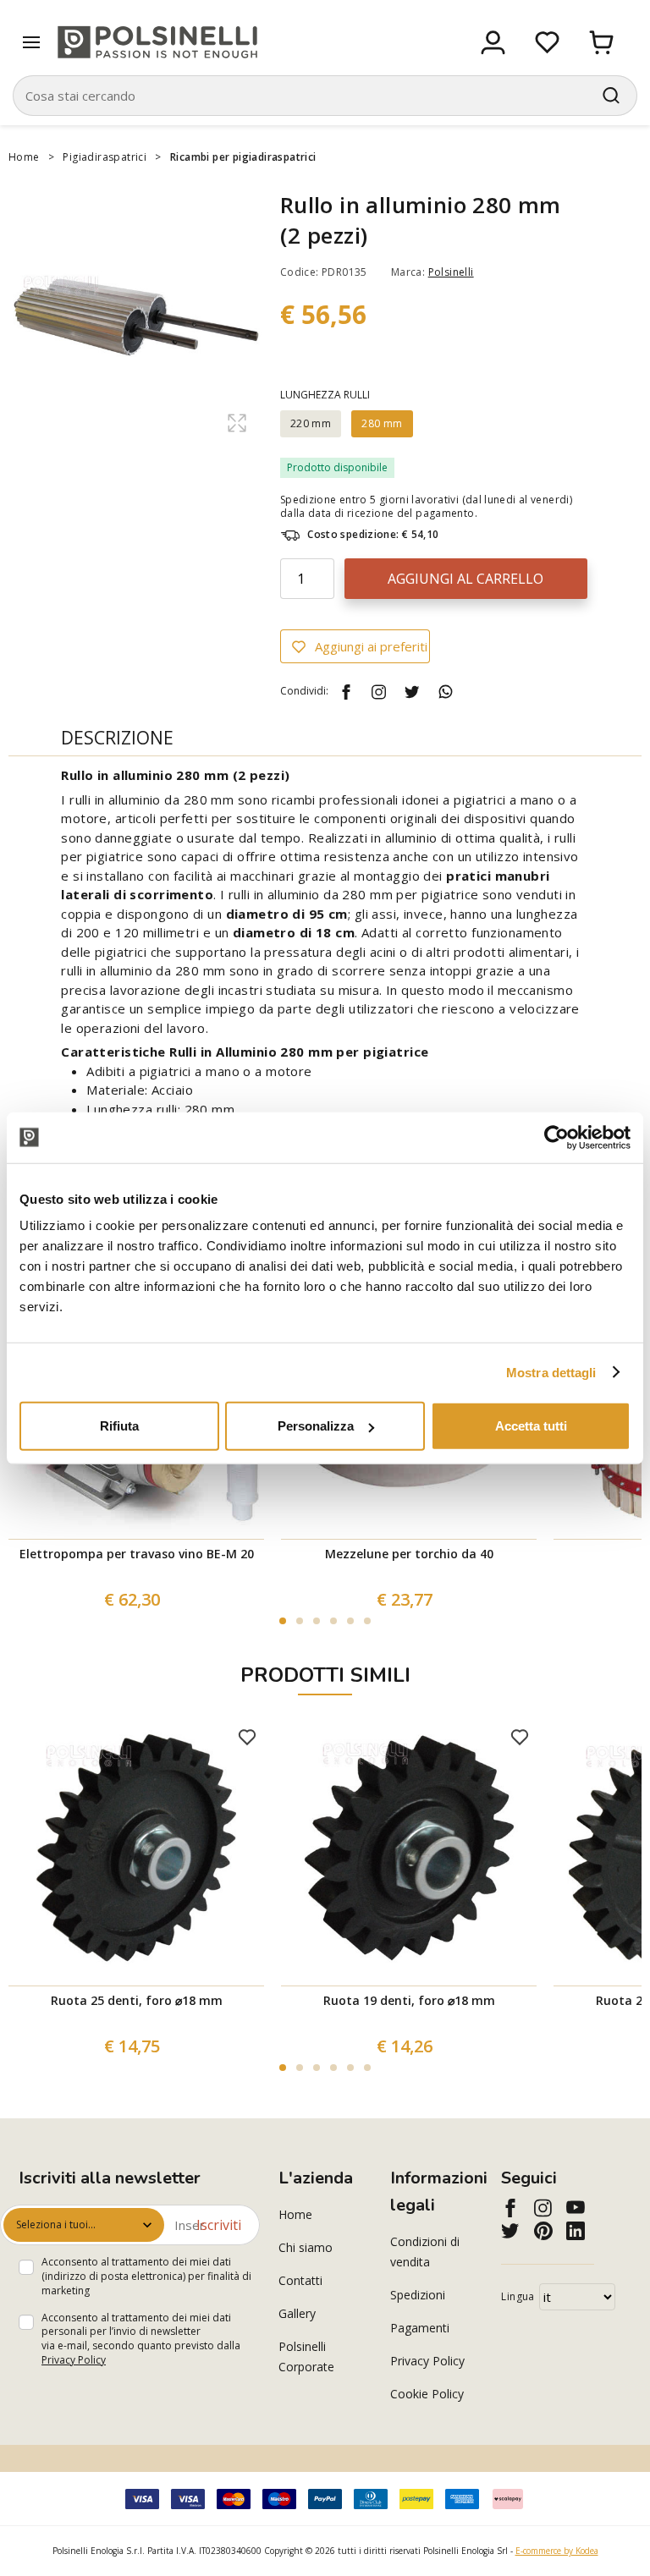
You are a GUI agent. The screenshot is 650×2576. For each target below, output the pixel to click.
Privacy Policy (74, 2360)
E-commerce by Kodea (557, 2551)
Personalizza (316, 1426)
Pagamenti (420, 2328)
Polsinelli (451, 272)
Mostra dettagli (551, 1372)
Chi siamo (306, 2247)
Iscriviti (219, 2225)
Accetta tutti (531, 1426)
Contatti (300, 2280)
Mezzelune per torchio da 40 (409, 1554)
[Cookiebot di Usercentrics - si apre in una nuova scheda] (556, 1137)
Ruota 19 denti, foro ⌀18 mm (409, 2000)
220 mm (311, 423)
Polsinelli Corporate (306, 2356)
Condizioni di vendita (425, 2252)
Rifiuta (119, 1426)
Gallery (297, 2313)
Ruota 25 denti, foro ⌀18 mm (137, 2000)
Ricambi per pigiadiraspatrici (243, 157)
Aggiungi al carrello (465, 579)
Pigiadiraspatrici (105, 157)
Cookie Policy (427, 2394)
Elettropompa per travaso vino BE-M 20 (137, 1554)
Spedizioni (418, 2295)
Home (24, 157)
